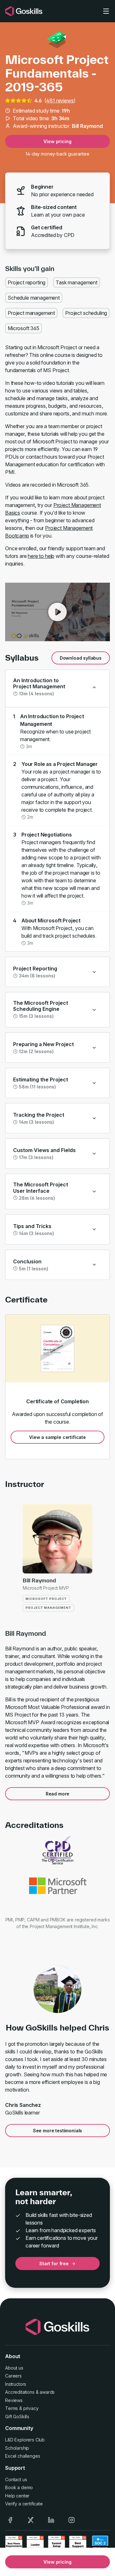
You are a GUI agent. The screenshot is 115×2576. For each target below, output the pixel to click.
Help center (17, 2496)
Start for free (54, 2264)
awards (47, 2392)
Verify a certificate (24, 2504)
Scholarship (17, 2448)
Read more (58, 1794)
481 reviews (60, 101)
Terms (11, 2408)
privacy (31, 2408)
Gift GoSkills (17, 2416)
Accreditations (20, 2392)
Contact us (16, 2479)
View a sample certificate (57, 1437)
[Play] (57, 612)
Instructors (16, 2384)
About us (14, 2368)
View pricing (57, 141)
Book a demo (19, 2487)
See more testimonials (58, 2131)
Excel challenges (23, 2456)
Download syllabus (81, 658)
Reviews (14, 2400)
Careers (13, 2376)
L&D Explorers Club (25, 2440)
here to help (41, 556)
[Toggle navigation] (106, 11)
